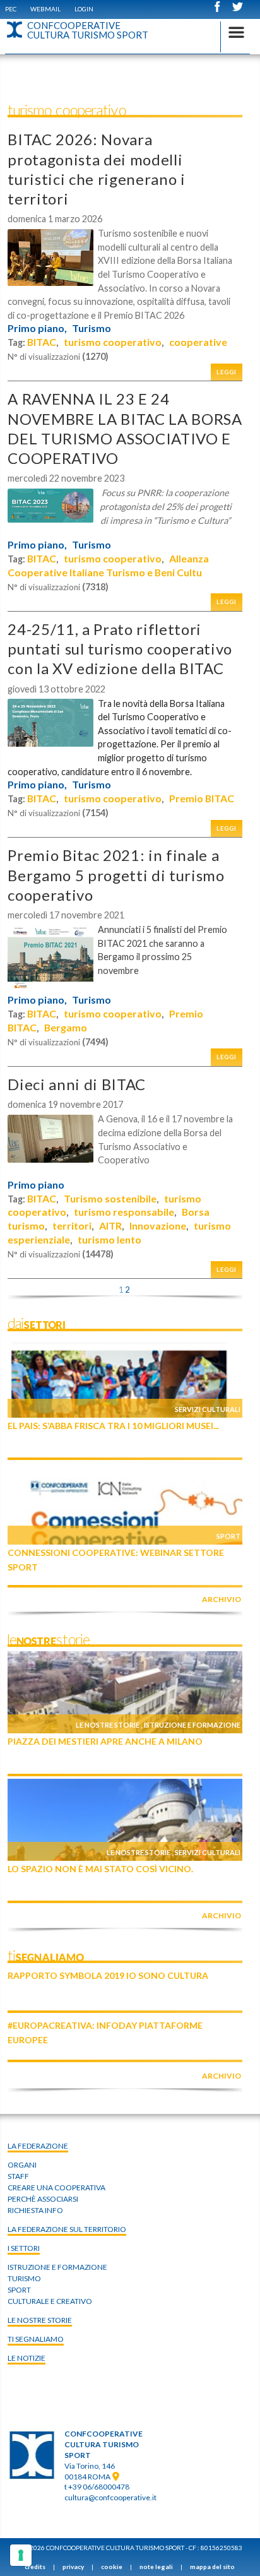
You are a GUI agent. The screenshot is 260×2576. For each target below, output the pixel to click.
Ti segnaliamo (36, 2339)
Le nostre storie (108, 1725)
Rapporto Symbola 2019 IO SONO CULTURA (108, 1975)
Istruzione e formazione (192, 1725)
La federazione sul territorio (67, 2229)
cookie (112, 2567)
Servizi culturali (208, 1409)
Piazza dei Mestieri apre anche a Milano (105, 1741)
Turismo (92, 328)
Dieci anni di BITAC (77, 1084)
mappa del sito (212, 2567)
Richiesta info (35, 2210)
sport (19, 2290)
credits (35, 2567)
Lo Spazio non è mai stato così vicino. (100, 1869)
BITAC (42, 342)
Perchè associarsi (43, 2199)
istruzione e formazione (57, 2267)
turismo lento (109, 1239)
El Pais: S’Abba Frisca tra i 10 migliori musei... (113, 1426)
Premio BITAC (202, 798)
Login (84, 9)
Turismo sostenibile (110, 1198)
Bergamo (66, 1027)
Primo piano (36, 1185)
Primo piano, (37, 328)
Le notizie (27, 2358)
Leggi (227, 372)
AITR (110, 1226)
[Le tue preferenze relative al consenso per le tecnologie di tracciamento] (21, 2555)
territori (72, 1226)
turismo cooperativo (113, 342)
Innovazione (158, 1226)
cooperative (198, 342)
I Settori (24, 2248)
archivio (222, 1599)
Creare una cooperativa (56, 2187)
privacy (73, 2567)
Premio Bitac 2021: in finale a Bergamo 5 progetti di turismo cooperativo (116, 875)
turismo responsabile (124, 1212)
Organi (22, 2165)
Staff (18, 2176)
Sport (228, 1536)
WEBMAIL (45, 9)
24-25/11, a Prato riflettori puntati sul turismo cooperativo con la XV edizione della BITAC (120, 649)
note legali (156, 2567)
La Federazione (38, 2146)
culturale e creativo (50, 2301)
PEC (11, 9)
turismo (24, 2278)
